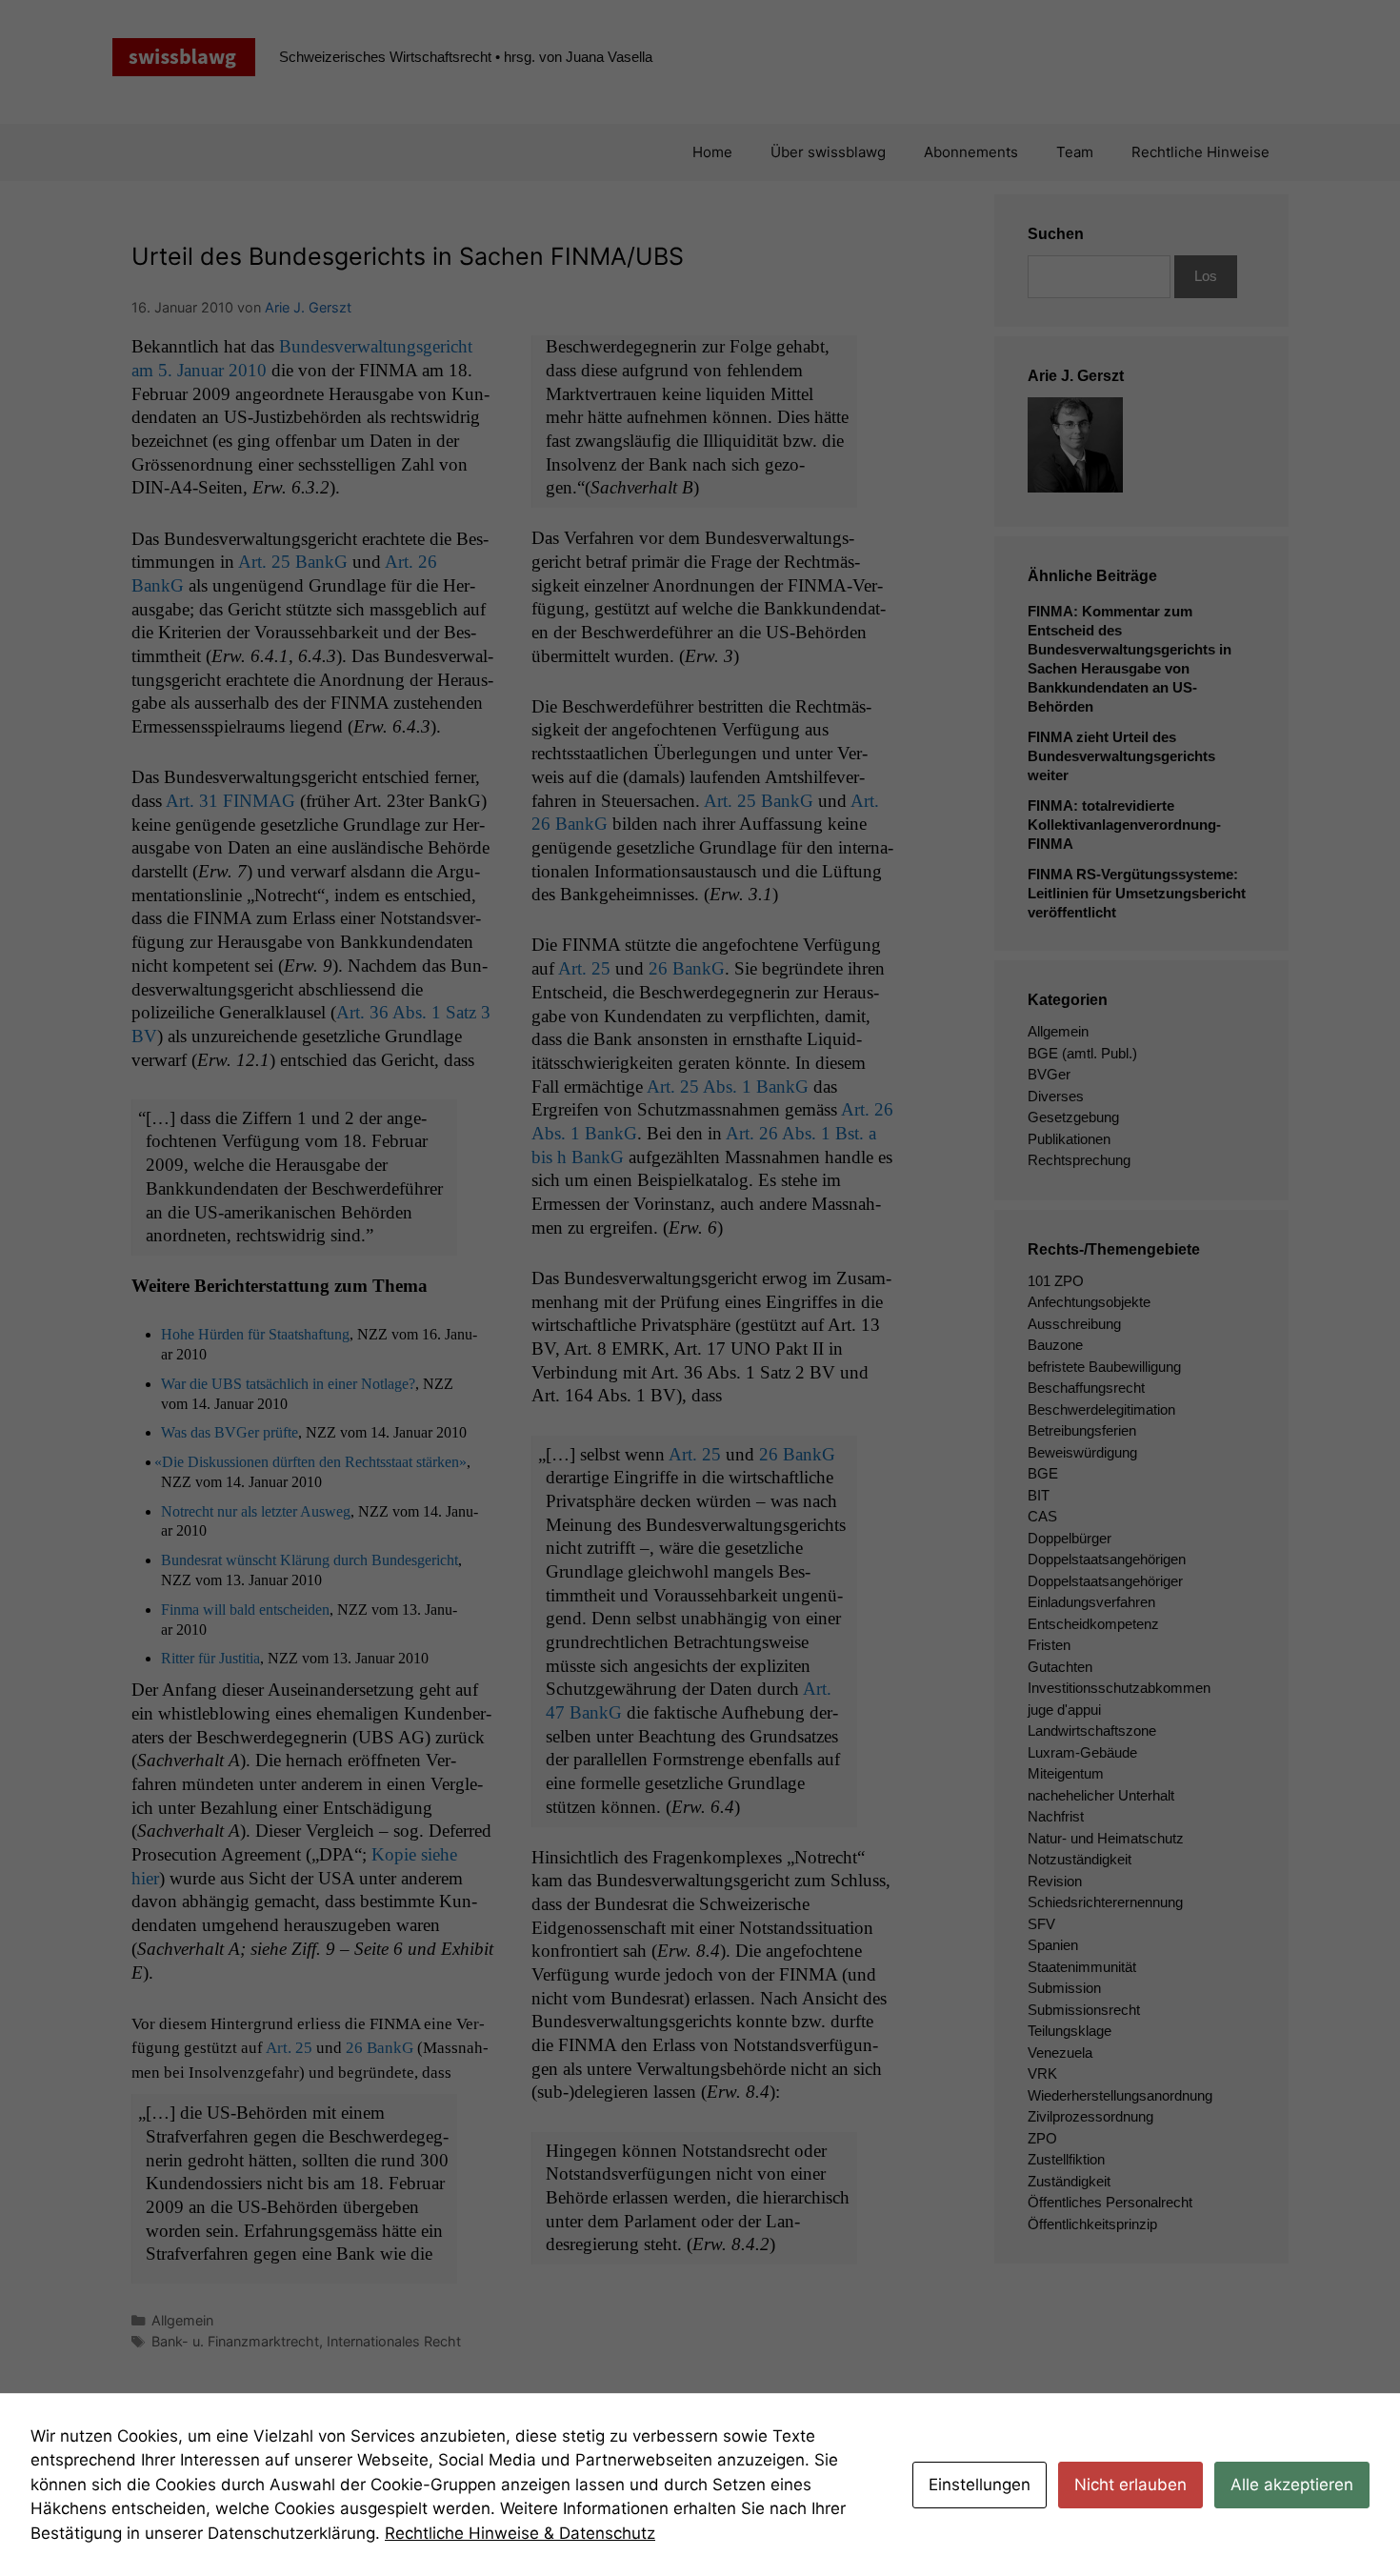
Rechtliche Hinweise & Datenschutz (520, 2533)
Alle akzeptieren (1292, 2485)
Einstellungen (980, 2485)
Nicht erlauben (1130, 2485)
